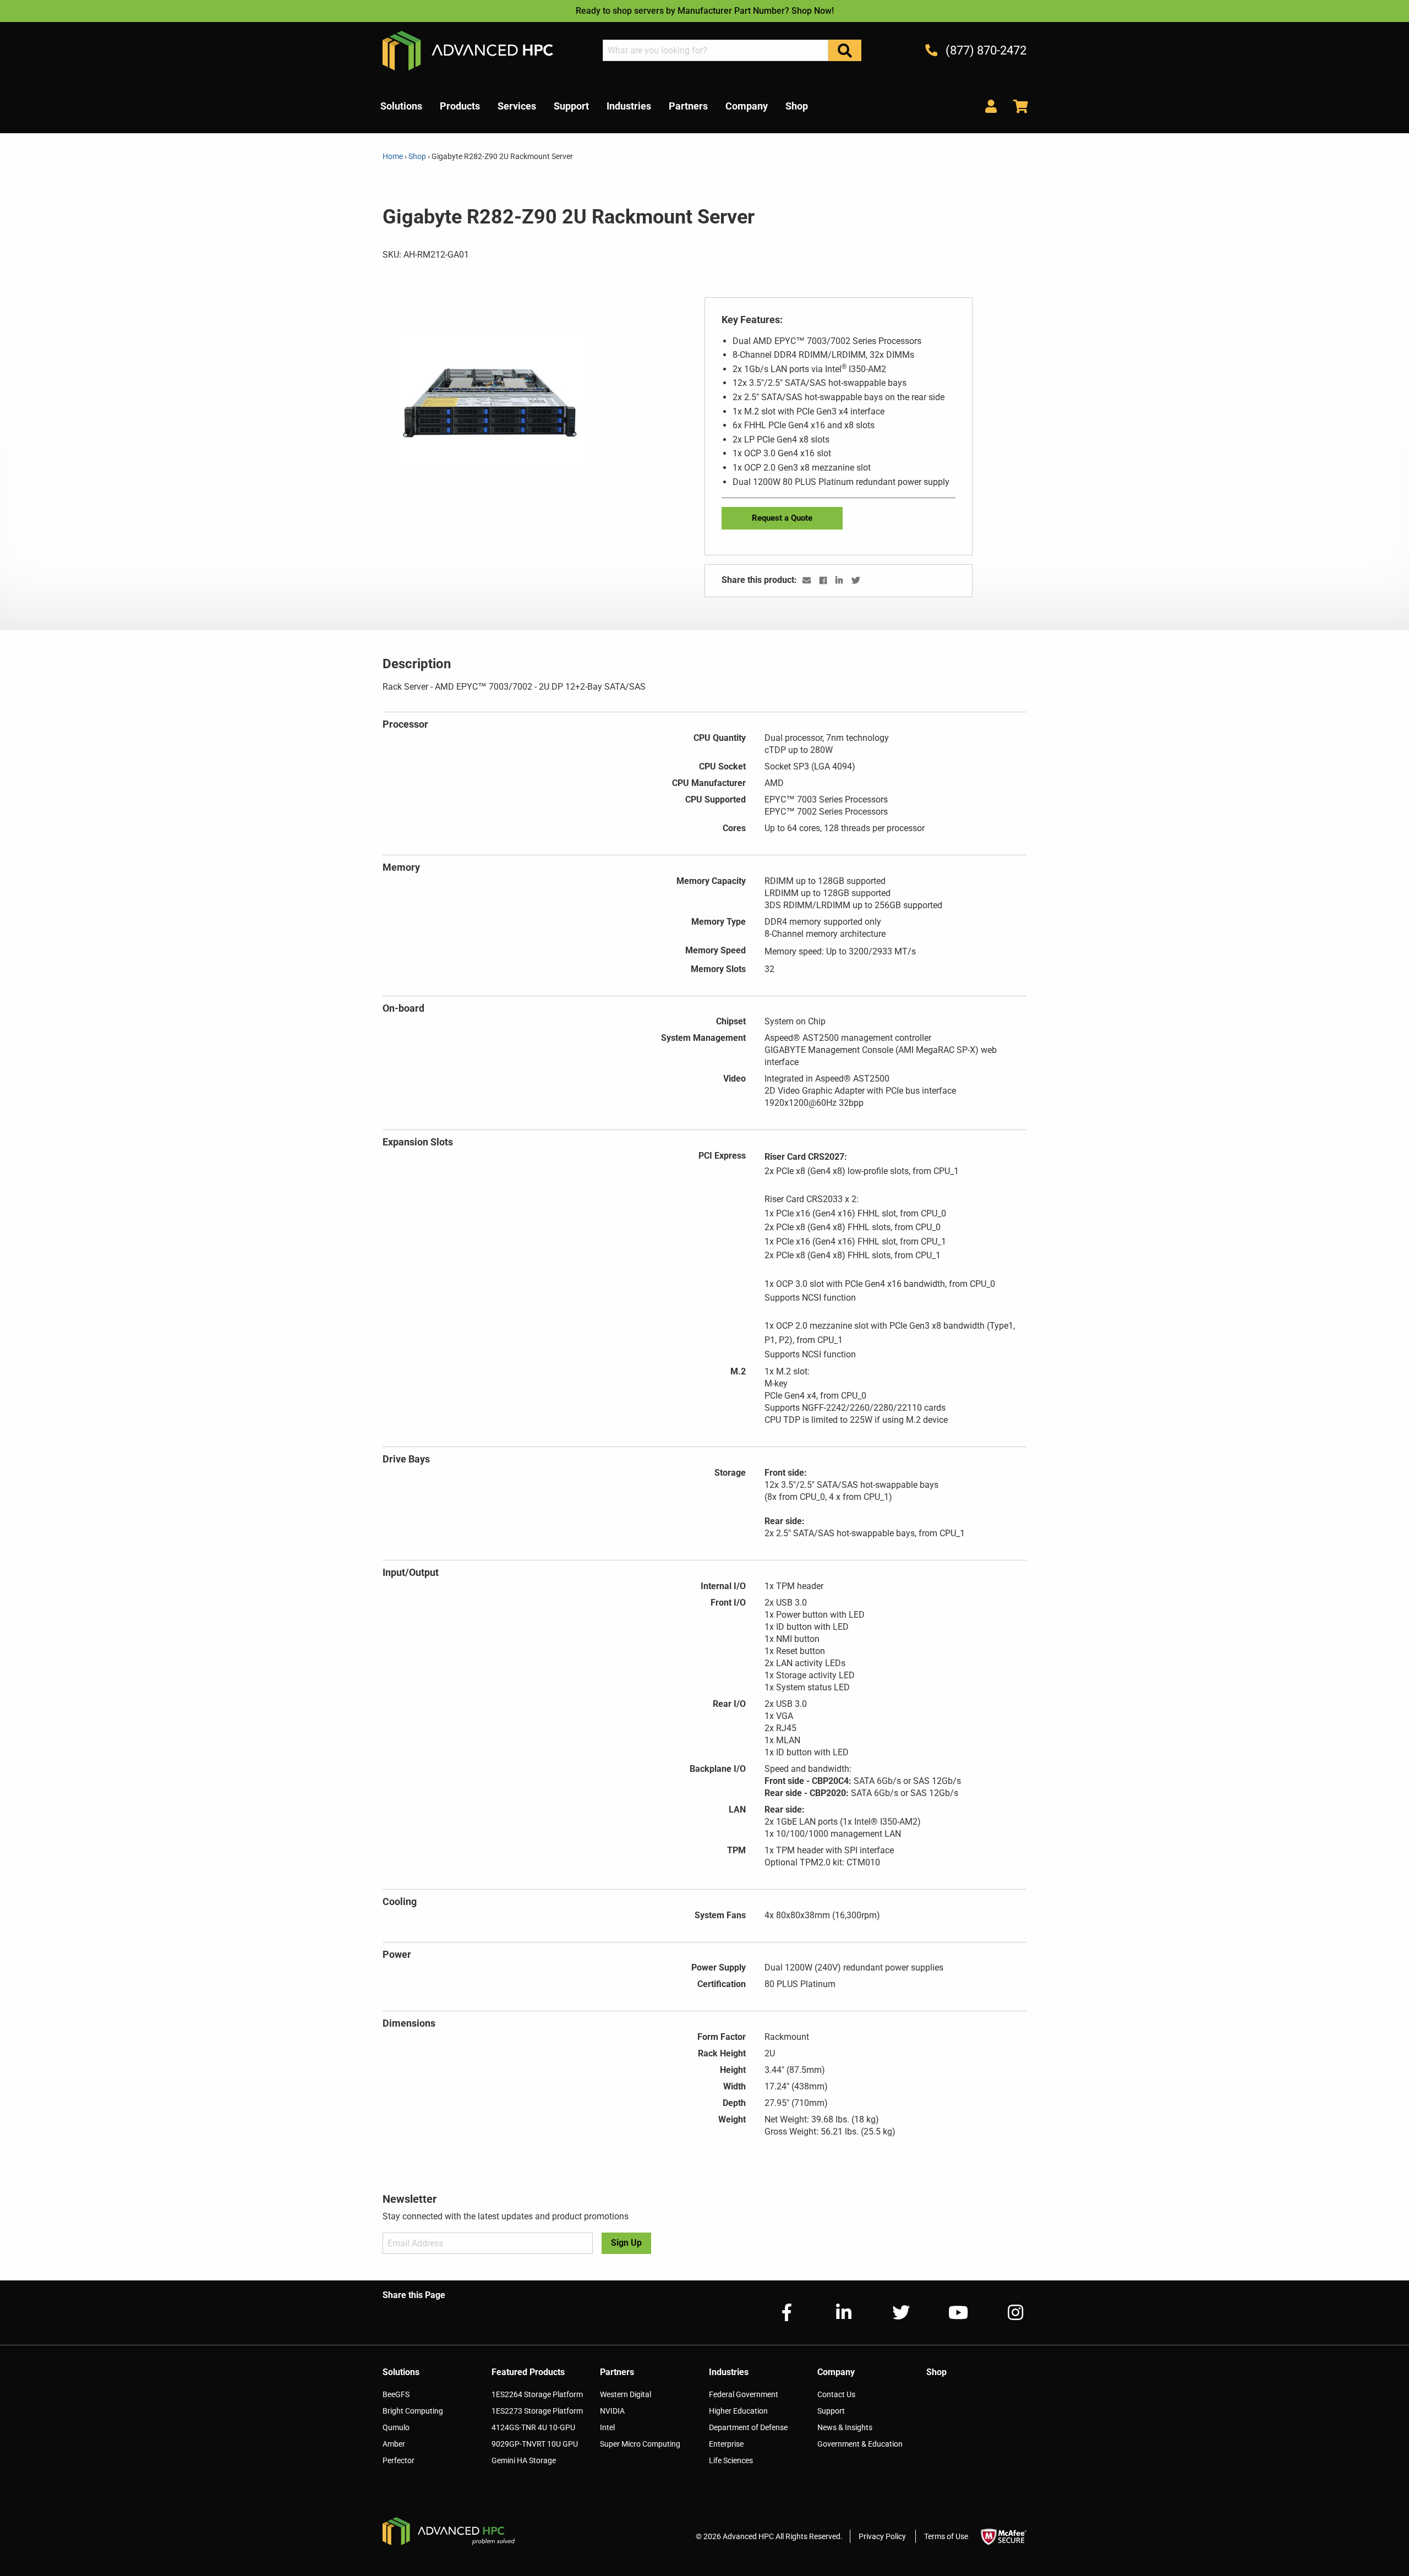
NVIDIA (612, 2411)
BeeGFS (396, 2394)
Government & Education (860, 2444)
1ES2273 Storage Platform (537, 2411)
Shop (417, 156)
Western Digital (626, 2394)
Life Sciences (731, 2460)
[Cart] (1017, 106)
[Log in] (991, 106)
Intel (607, 2427)
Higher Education (738, 2411)
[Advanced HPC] (468, 50)
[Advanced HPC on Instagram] (1007, 2313)
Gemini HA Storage (524, 2460)
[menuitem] (401, 106)
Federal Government (744, 2394)
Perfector (398, 2460)
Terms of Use (946, 2536)
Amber (394, 2444)
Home (394, 156)
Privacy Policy (882, 2536)
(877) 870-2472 (985, 50)
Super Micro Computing (640, 2444)
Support (831, 2411)
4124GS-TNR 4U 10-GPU (533, 2427)
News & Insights (845, 2427)
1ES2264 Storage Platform (537, 2394)
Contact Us (836, 2394)
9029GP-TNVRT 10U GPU (535, 2444)
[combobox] (716, 50)
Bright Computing (413, 2411)
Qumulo (396, 2427)
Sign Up (626, 2243)
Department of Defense (748, 2427)
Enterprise (726, 2444)
